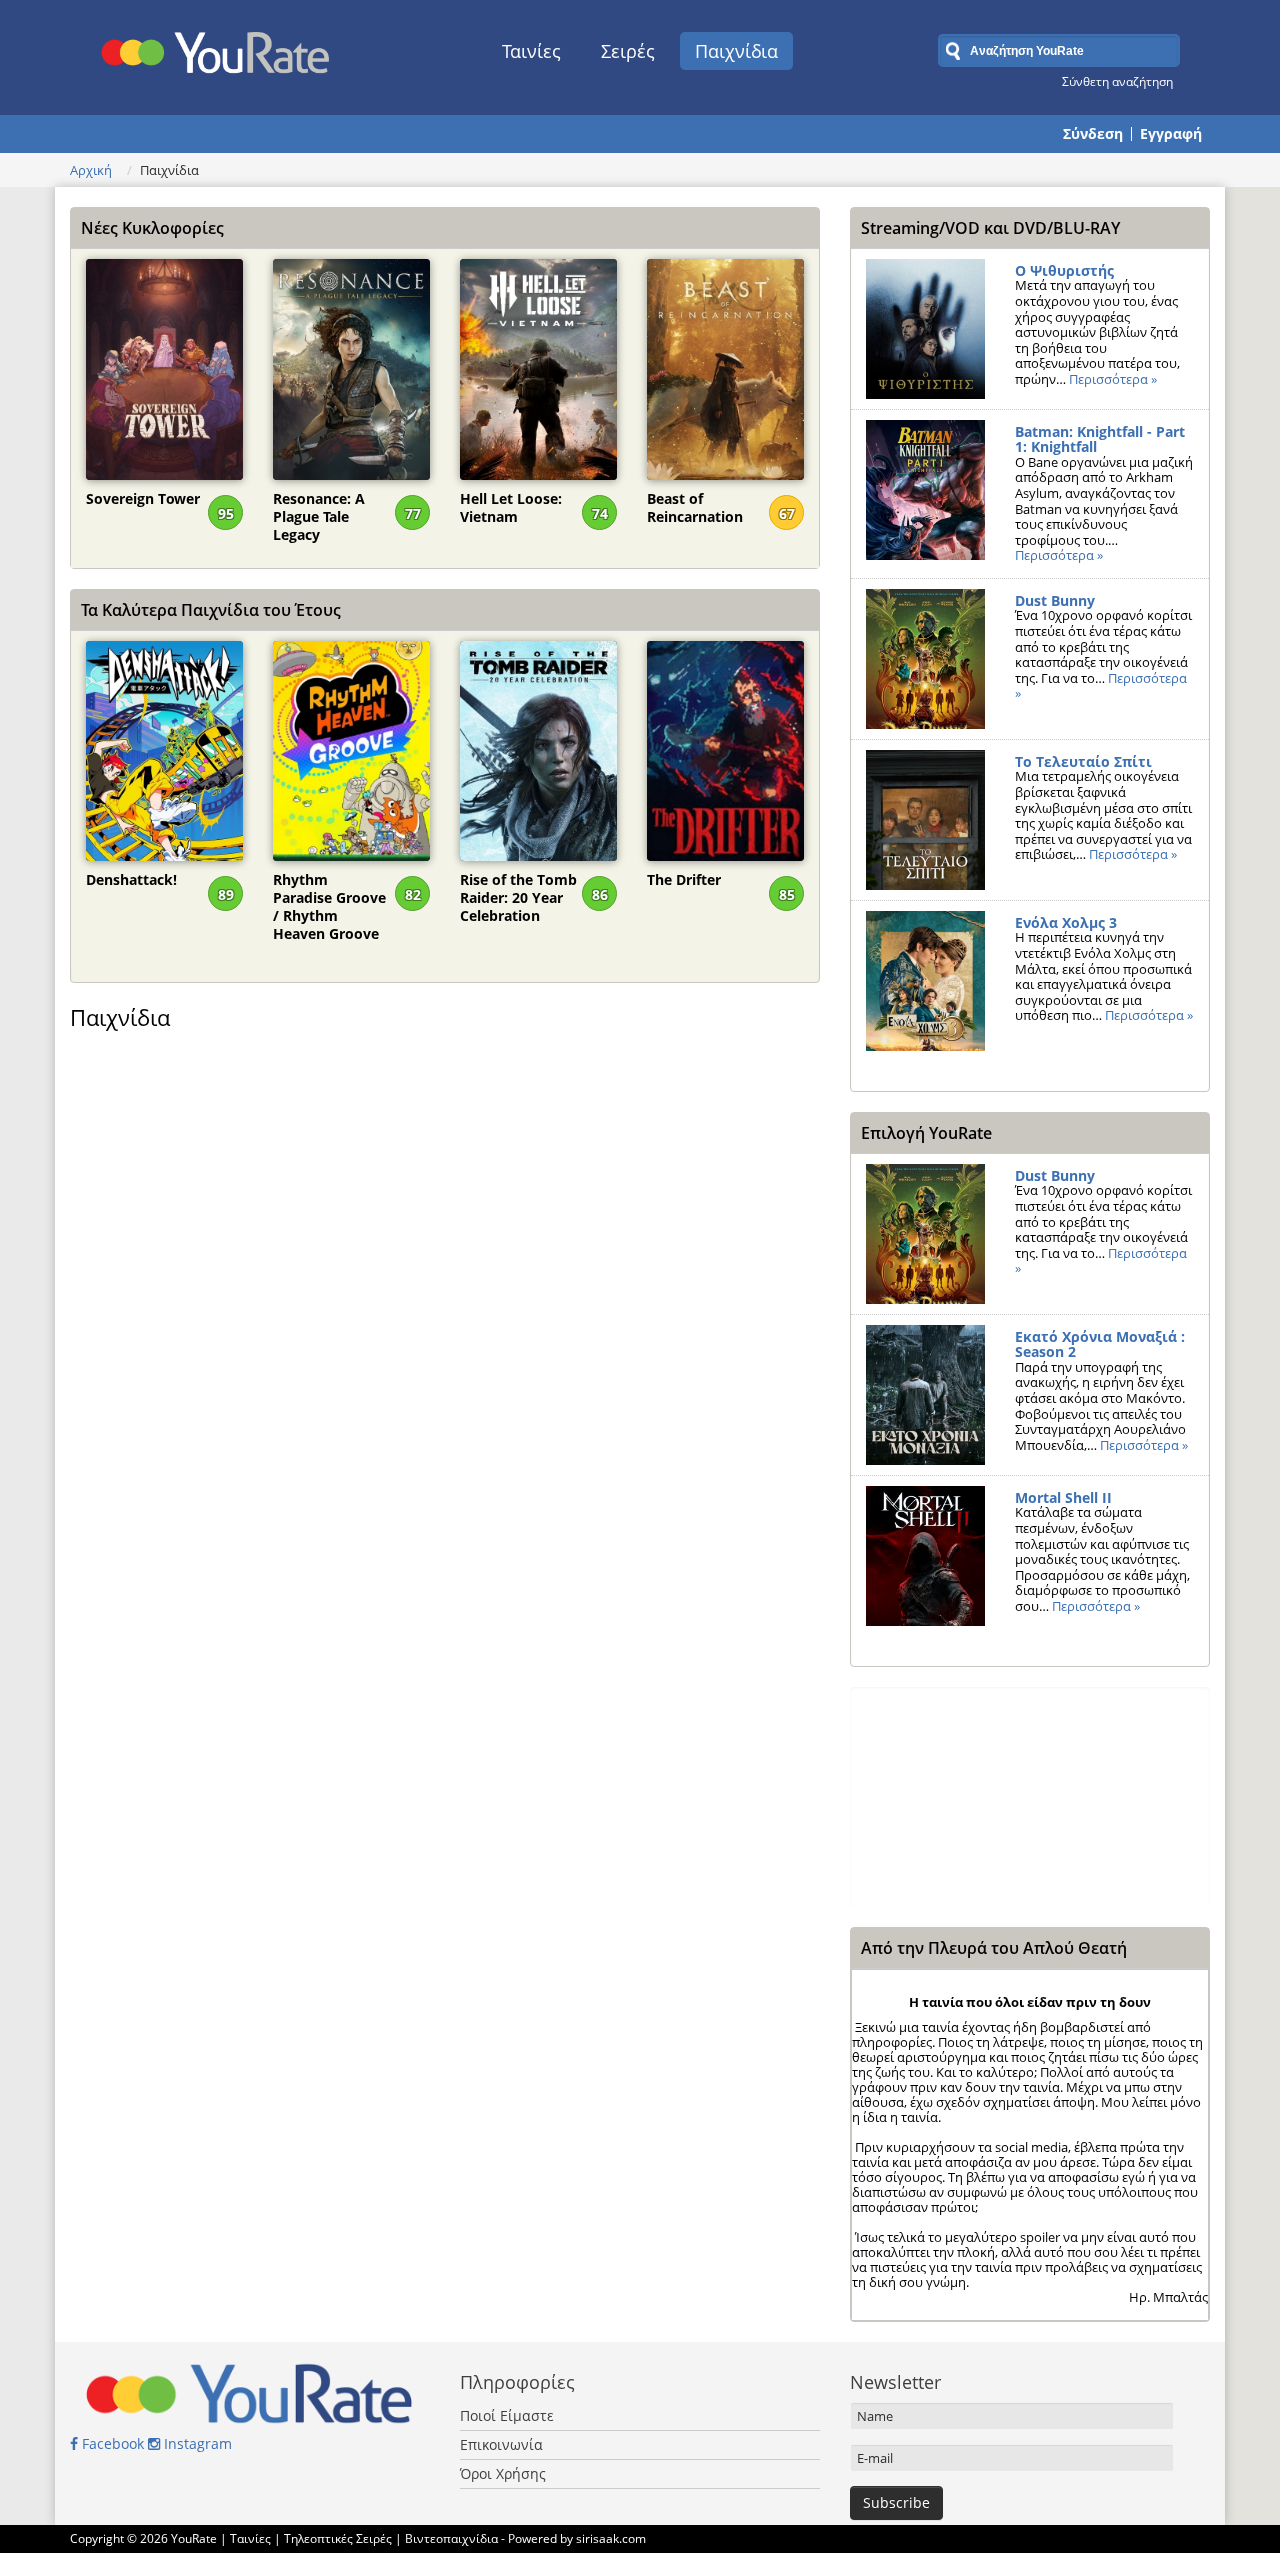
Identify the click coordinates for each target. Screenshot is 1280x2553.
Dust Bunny (1055, 600)
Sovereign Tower (143, 499)
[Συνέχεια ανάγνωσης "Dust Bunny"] (925, 659)
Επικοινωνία (501, 2444)
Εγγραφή (1171, 134)
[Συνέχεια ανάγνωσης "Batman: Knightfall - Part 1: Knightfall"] (925, 490)
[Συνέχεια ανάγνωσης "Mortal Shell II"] (925, 1556)
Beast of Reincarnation (695, 508)
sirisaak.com (611, 2538)
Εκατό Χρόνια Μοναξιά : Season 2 (1100, 1344)
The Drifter (684, 880)
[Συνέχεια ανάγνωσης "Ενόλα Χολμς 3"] (925, 981)
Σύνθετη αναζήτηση (1117, 81)
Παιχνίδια (736, 51)
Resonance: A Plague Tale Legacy (319, 509)
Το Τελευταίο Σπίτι (1083, 761)
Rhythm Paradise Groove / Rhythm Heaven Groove (329, 890)
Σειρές (628, 51)
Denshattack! (131, 880)
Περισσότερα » (1113, 379)
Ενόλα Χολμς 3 (1066, 922)
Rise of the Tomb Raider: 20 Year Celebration (518, 890)
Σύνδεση (1093, 134)
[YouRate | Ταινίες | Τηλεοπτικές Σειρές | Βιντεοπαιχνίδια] (216, 47)
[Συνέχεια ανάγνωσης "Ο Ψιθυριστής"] (925, 329)
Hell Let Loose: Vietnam (511, 508)
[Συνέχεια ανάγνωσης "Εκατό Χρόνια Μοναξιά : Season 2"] (925, 1395)
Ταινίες (531, 51)
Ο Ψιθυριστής (1064, 270)
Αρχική (91, 170)
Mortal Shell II (1063, 1497)
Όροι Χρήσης (503, 2473)
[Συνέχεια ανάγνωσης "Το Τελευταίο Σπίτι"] (925, 820)
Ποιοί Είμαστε (507, 2415)
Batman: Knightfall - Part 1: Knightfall (1100, 439)
